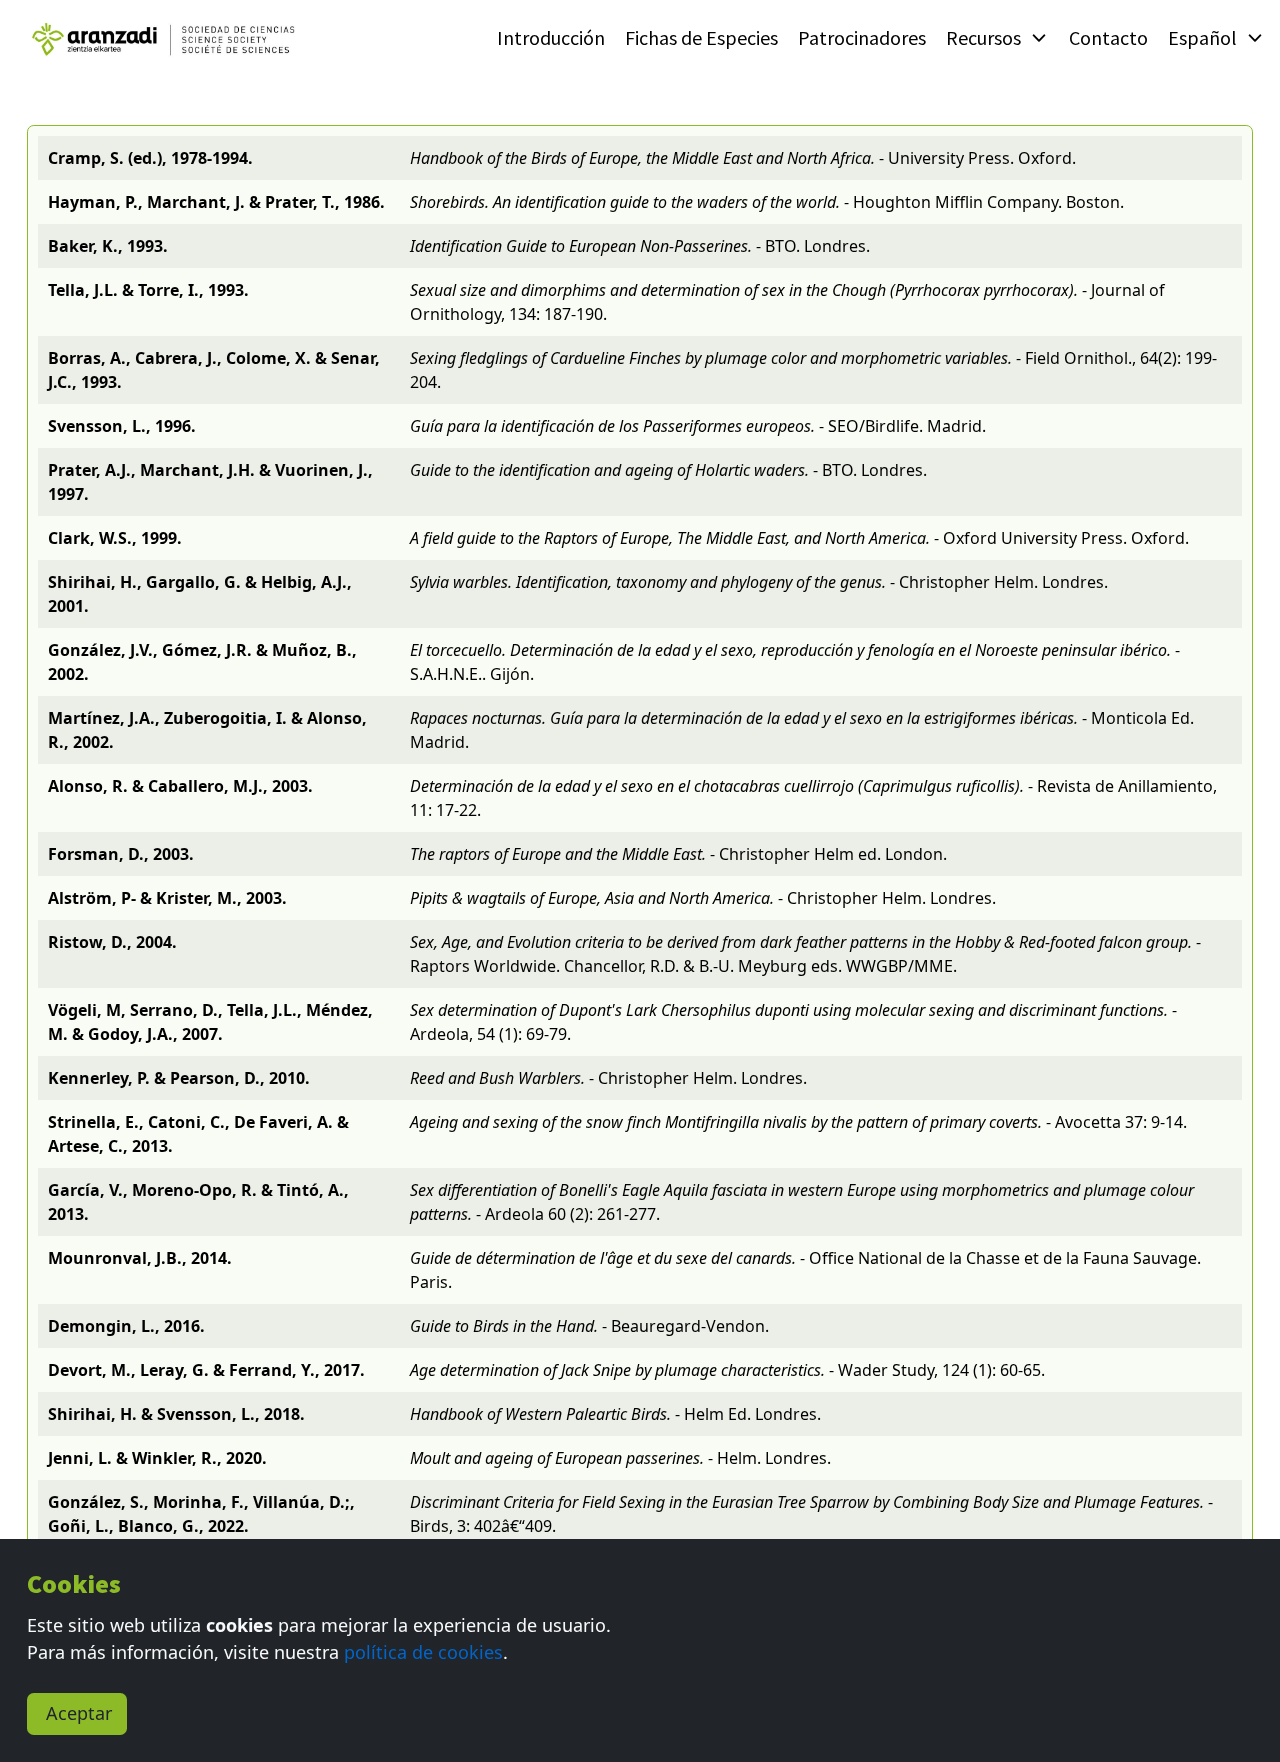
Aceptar (79, 1713)
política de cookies (423, 1652)
